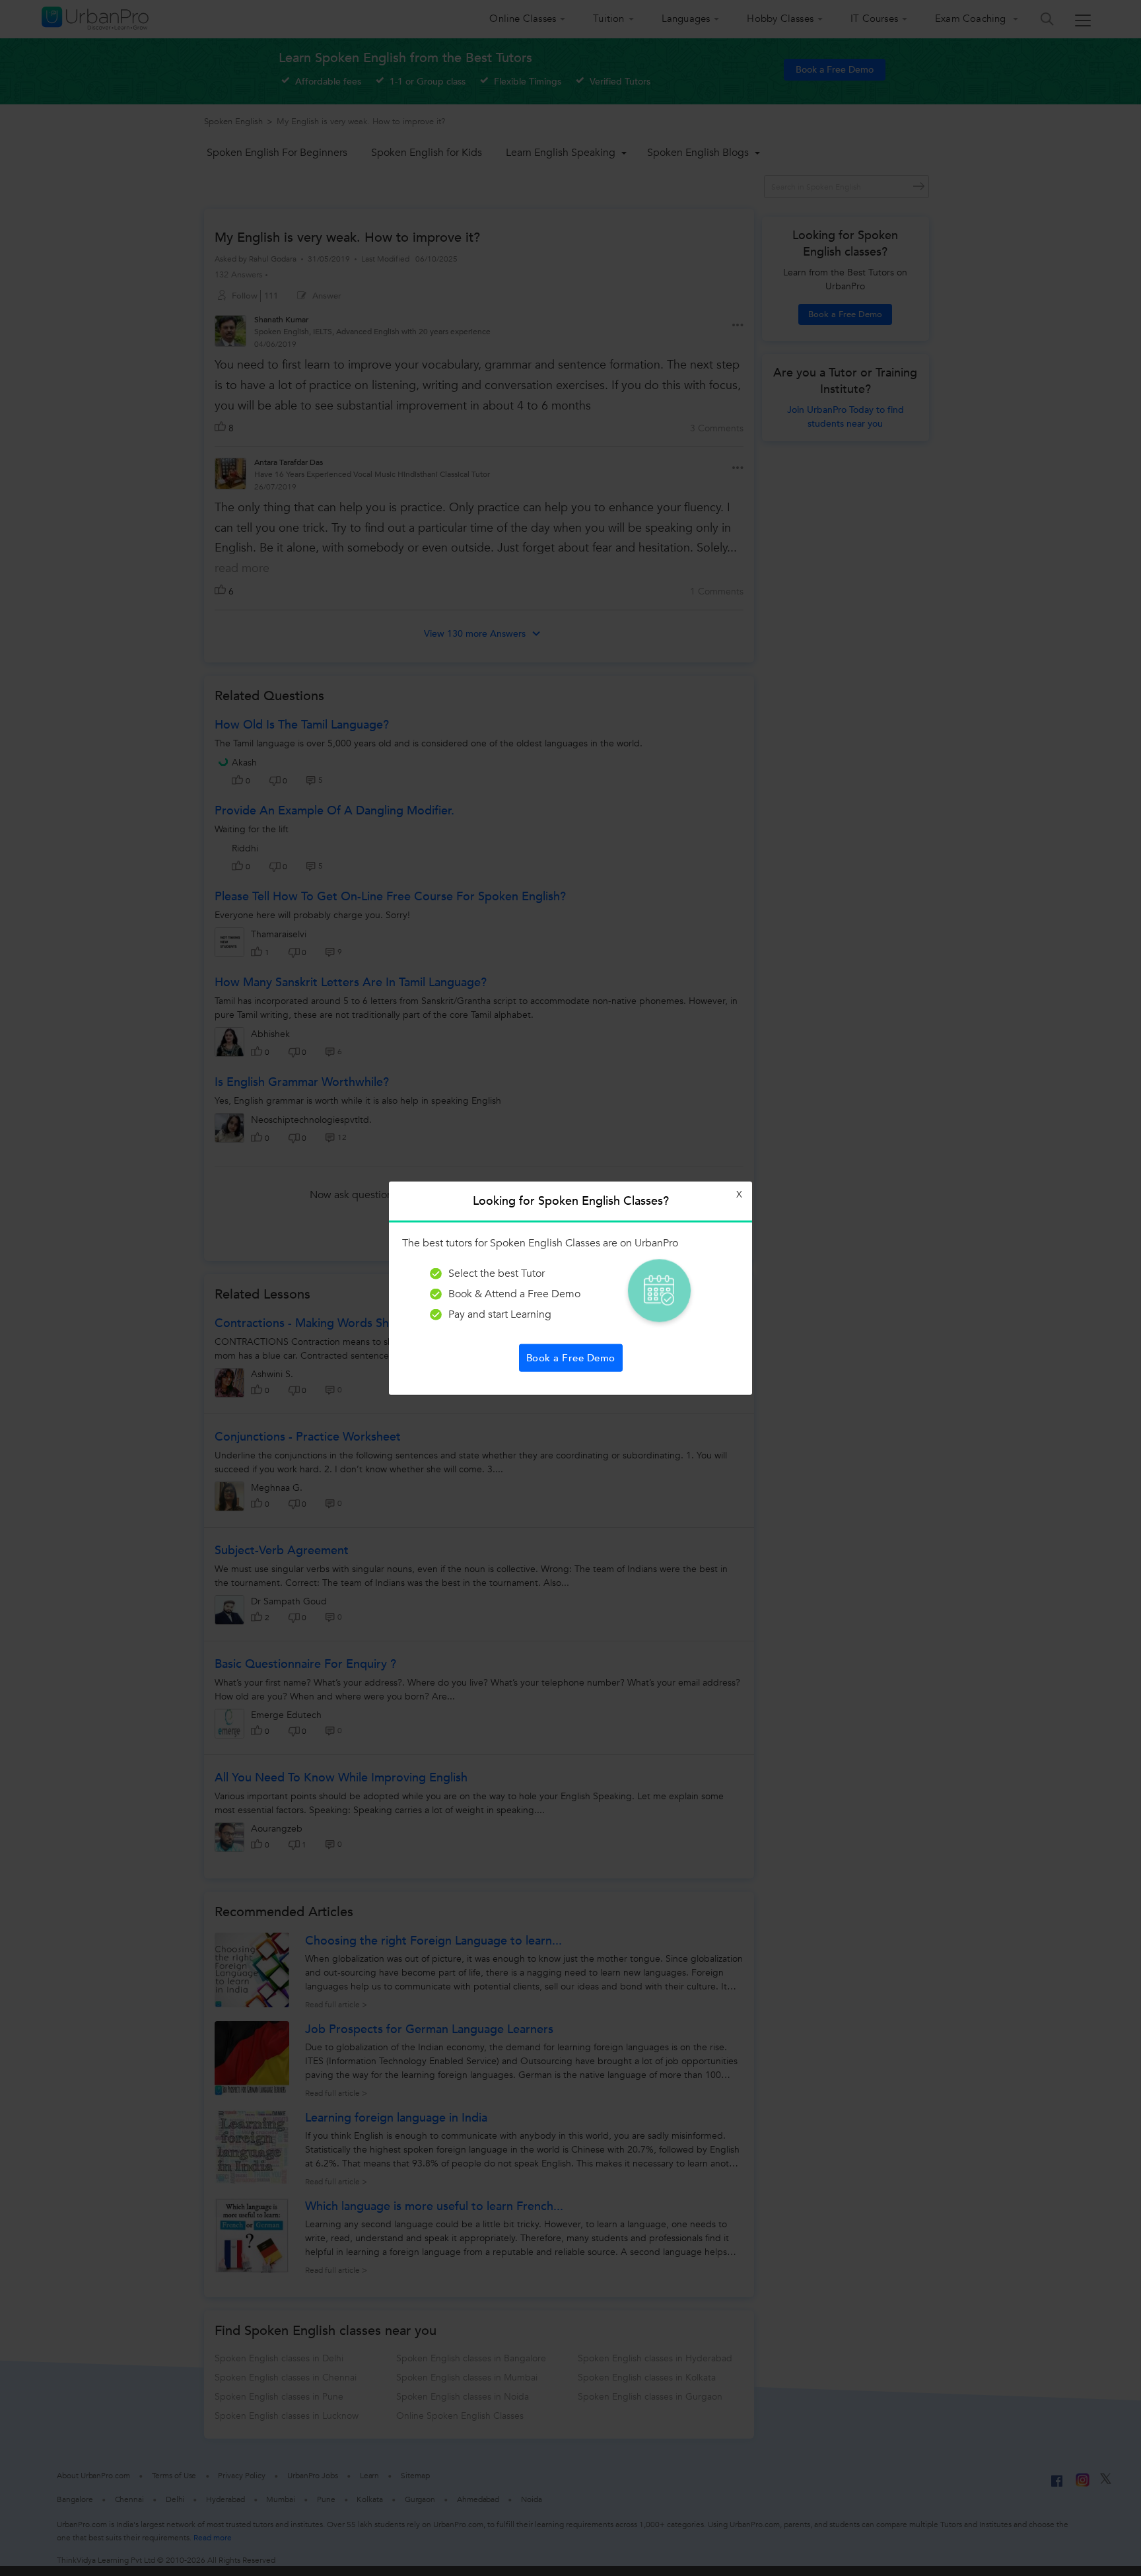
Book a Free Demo (571, 1357)
